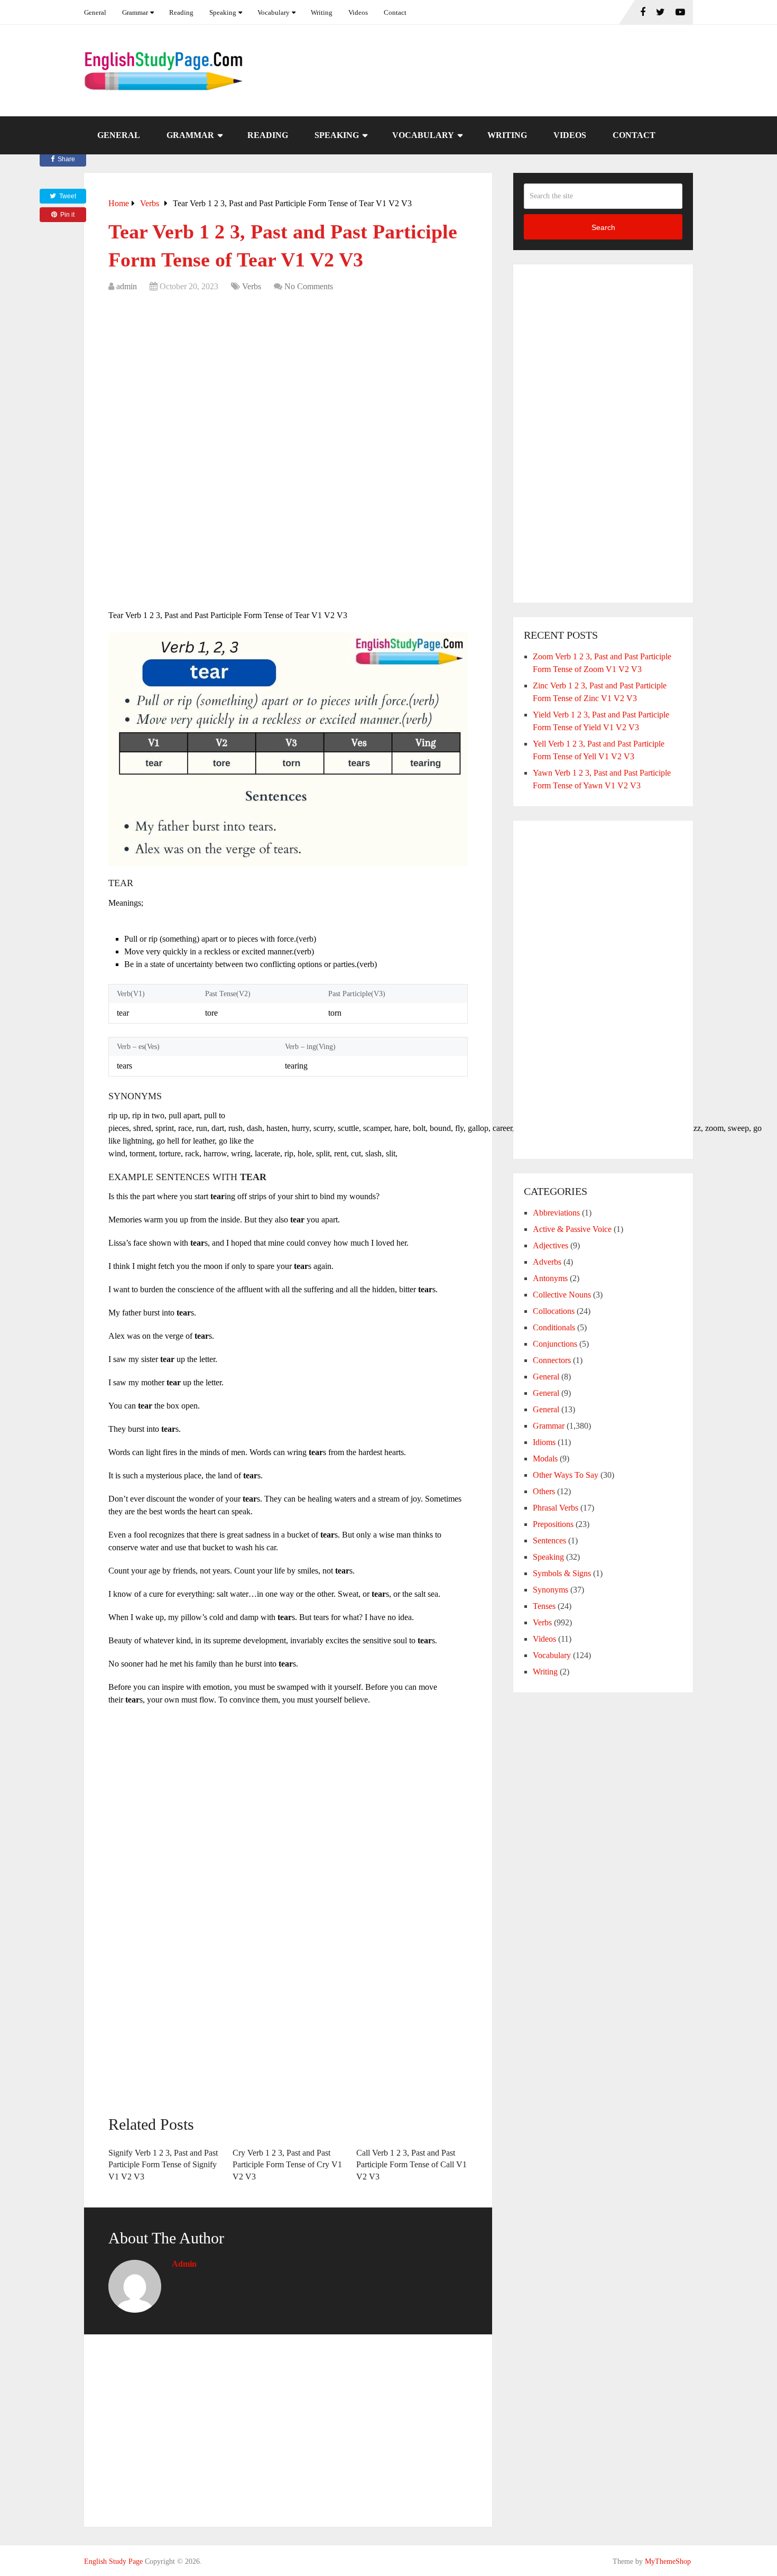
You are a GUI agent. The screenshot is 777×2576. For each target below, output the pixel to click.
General (95, 12)
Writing (322, 12)
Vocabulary (274, 12)
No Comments (309, 286)
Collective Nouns (562, 1295)
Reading (181, 12)
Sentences (549, 1540)
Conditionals (554, 1327)
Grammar (135, 12)
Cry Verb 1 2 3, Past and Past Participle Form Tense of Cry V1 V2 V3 (287, 2165)
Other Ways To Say (566, 1475)
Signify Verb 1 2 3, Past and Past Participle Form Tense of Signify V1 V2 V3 (163, 2165)
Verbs (252, 286)
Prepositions (553, 1524)
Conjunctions (555, 1344)
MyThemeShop (668, 2561)
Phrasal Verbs (556, 1508)
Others (544, 1491)
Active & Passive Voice (572, 1229)
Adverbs (547, 1262)
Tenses (544, 1606)
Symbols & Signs (562, 1573)
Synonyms (551, 1590)
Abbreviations (556, 1213)
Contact (395, 12)
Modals (545, 1459)
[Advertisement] (288, 378)
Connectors (552, 1360)
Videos (358, 12)
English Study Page (113, 2561)
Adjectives (551, 1245)
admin (127, 286)
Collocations (554, 1311)
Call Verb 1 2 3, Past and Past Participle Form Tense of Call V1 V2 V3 (411, 2165)
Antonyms (550, 1278)
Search (603, 227)
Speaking (223, 12)
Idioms (544, 1442)
